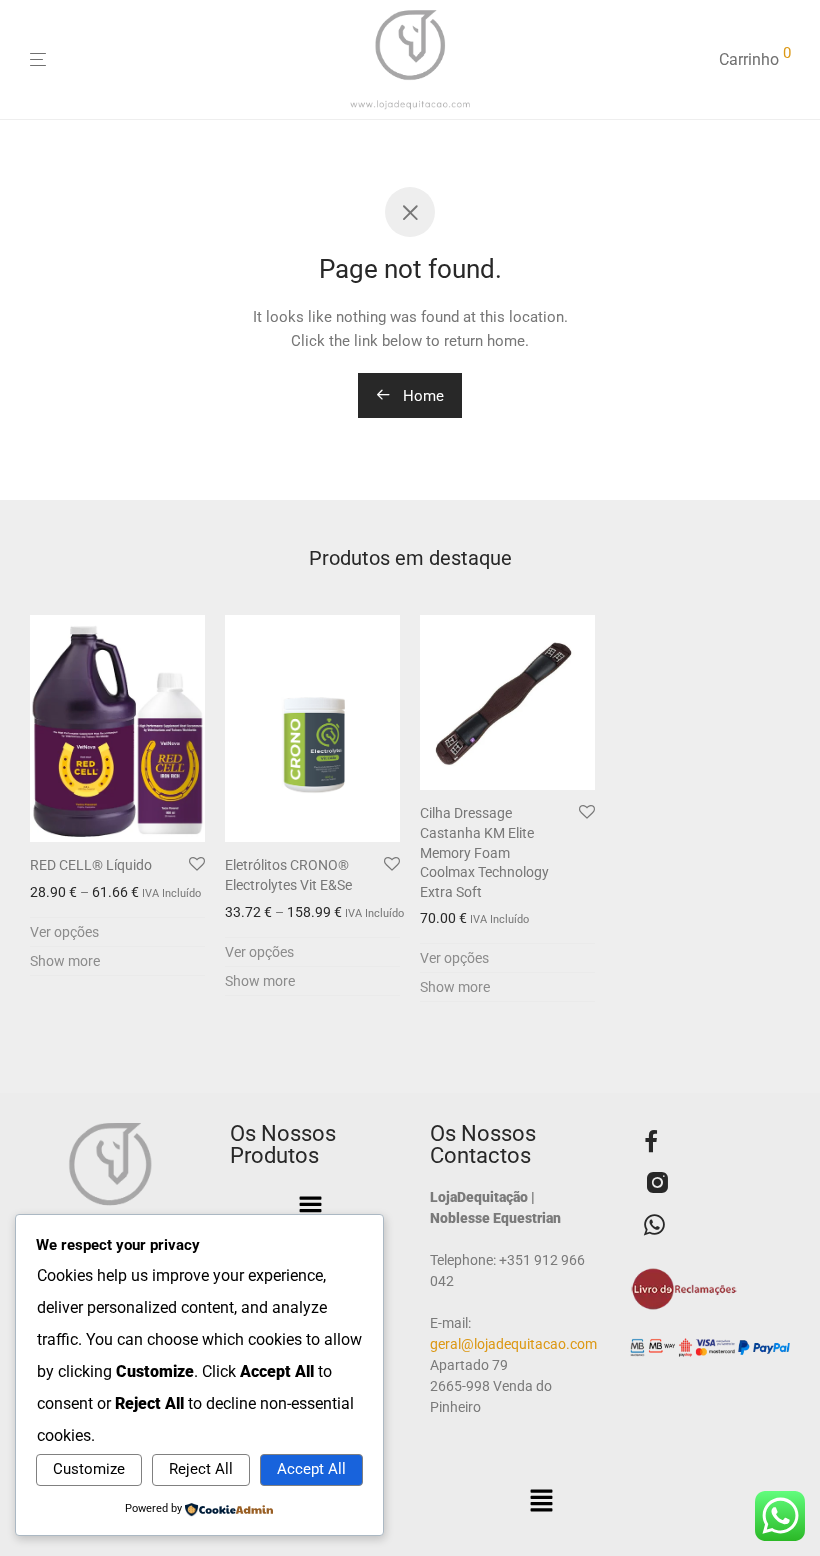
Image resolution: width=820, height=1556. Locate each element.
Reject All (201, 1469)
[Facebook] (651, 1144)
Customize (89, 1469)
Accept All (311, 1469)
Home (421, 396)
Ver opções (64, 932)
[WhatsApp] (654, 1227)
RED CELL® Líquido (91, 865)
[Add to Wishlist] (197, 865)
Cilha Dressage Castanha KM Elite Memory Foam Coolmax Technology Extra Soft (484, 852)
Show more (65, 961)
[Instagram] (657, 1186)
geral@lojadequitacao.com (513, 1344)
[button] (310, 1209)
